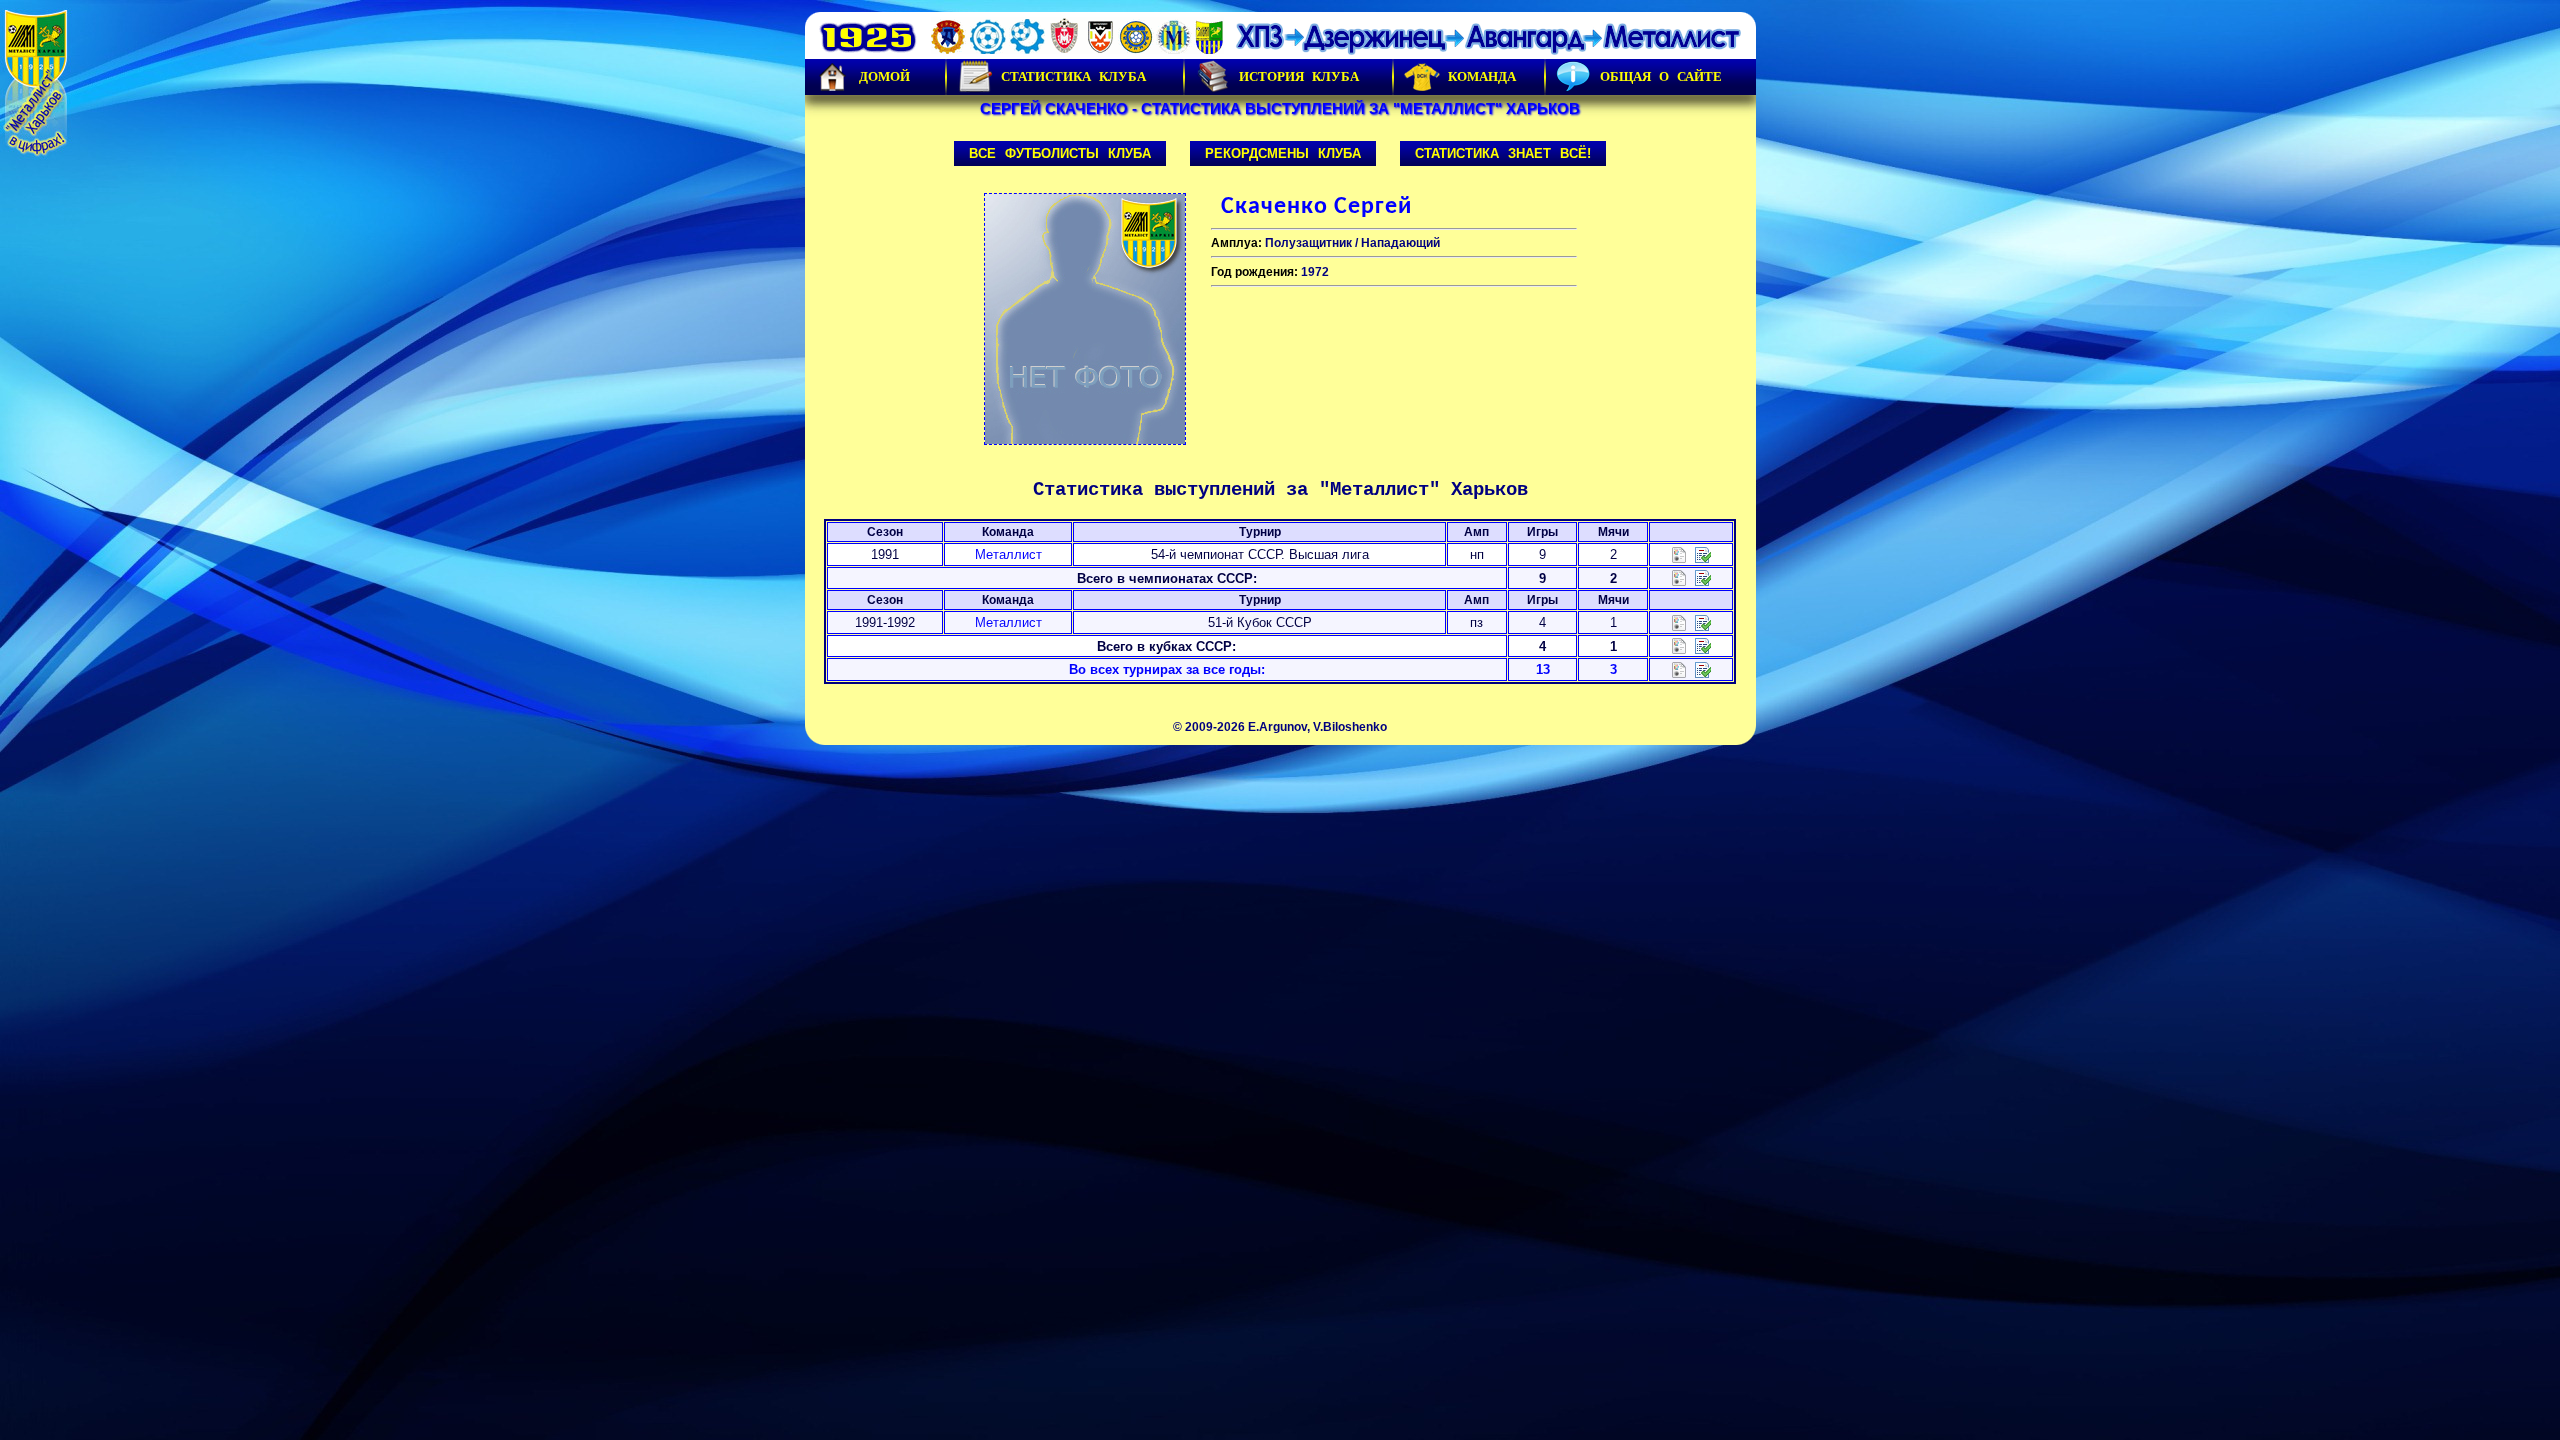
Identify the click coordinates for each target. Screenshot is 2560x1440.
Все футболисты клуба (1060, 153)
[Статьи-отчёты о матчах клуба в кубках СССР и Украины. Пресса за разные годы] (1703, 645)
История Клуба (1299, 76)
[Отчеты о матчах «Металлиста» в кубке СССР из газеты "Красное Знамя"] (1703, 621)
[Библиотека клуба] (1703, 668)
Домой (884, 76)
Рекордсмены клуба (1283, 153)
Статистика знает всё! (1503, 153)
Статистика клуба (1073, 76)
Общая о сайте (1661, 76)
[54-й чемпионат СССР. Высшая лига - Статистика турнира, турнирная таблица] (1679, 553)
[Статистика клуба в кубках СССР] (1679, 645)
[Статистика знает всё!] (1679, 668)
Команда (1482, 76)
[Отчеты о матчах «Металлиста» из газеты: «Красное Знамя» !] (1703, 553)
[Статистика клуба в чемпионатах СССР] (1679, 577)
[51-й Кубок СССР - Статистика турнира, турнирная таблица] (1679, 621)
